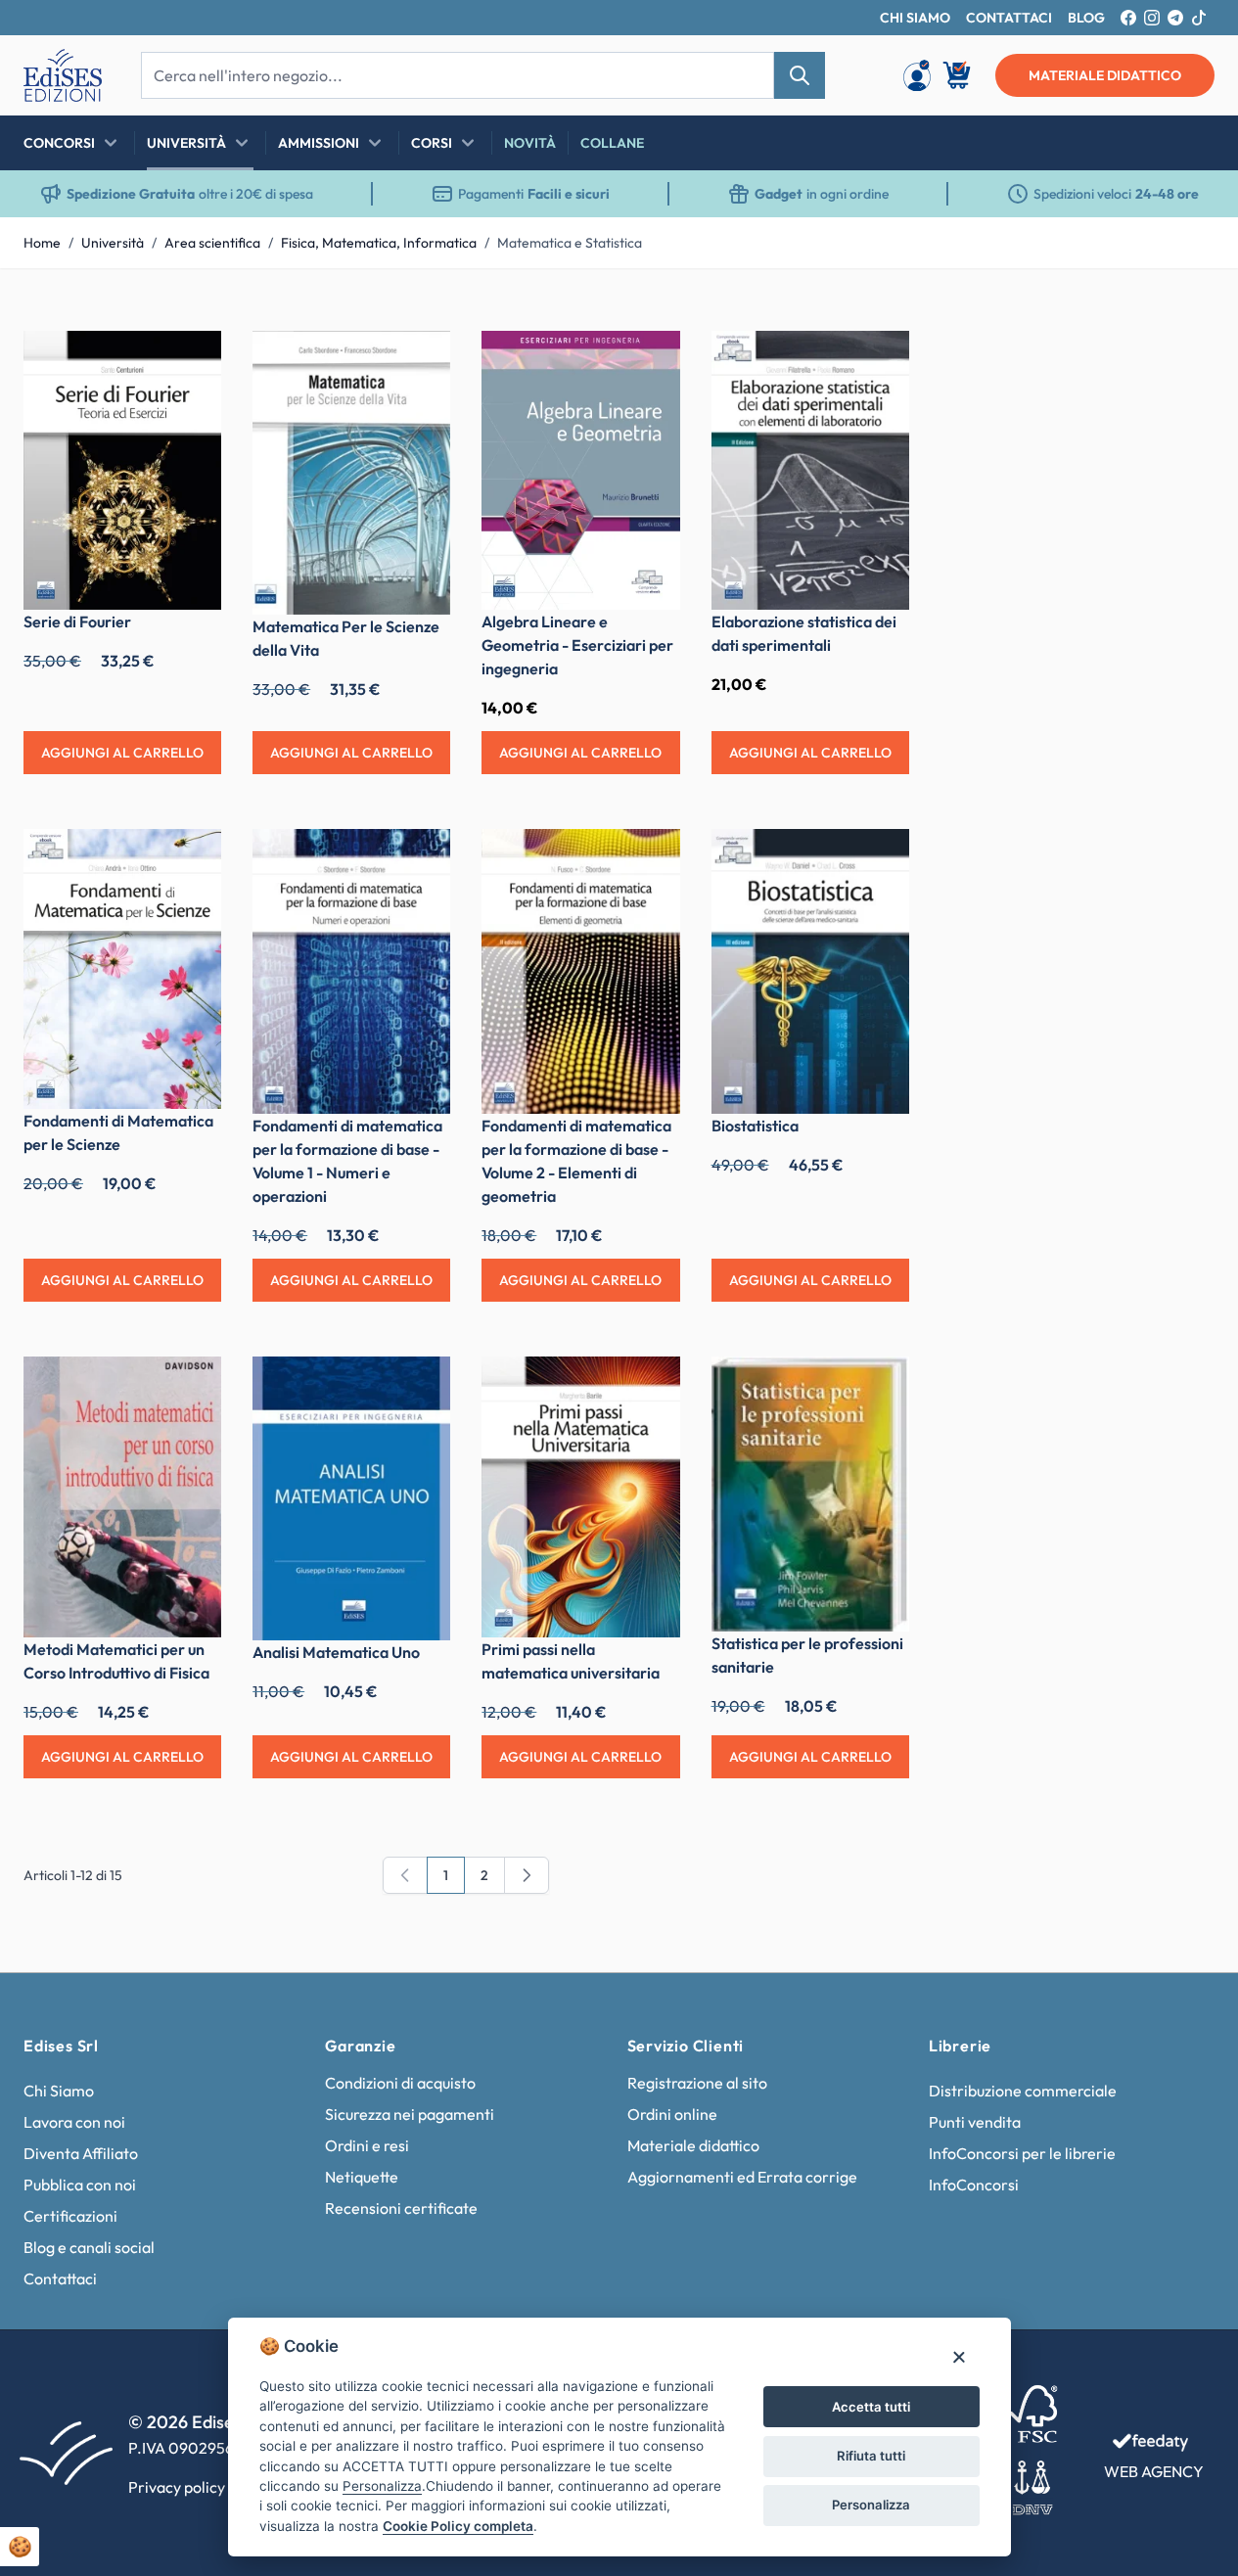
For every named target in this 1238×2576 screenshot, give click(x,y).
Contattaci (60, 2278)
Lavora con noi (74, 2122)
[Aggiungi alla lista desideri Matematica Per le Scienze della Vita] (421, 360)
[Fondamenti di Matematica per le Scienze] (122, 968)
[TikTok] (1199, 18)
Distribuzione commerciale (1023, 2091)
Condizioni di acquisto (400, 2083)
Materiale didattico (693, 2145)
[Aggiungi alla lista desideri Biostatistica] (880, 858)
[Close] (959, 2356)
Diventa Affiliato (81, 2153)
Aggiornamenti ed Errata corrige (742, 2177)
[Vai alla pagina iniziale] (63, 75)
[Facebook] (1128, 18)
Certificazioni (70, 2216)
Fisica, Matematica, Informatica (379, 243)
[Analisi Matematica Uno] (351, 1498)
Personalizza (871, 2505)
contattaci (1009, 18)
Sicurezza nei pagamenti (410, 2114)
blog (1086, 18)
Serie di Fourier (77, 621)
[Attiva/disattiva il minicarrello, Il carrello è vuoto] (958, 75)
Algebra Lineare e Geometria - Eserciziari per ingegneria (577, 645)
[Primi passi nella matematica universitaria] (580, 1497)
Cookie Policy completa (458, 2526)
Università (186, 143)
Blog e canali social (89, 2247)
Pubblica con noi (80, 2185)
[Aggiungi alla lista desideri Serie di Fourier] (192, 360)
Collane (612, 143)
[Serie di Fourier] (122, 470)
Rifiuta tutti (871, 2456)
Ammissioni (319, 143)
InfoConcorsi (974, 2185)
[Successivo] (527, 1875)
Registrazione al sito (697, 2083)
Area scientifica (212, 243)
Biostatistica (755, 1126)
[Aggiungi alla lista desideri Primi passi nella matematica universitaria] (651, 1386)
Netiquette (362, 2177)
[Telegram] (1175, 18)
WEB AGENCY (1154, 2471)
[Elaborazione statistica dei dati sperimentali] (810, 470)
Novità (530, 143)
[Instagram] (1152, 18)
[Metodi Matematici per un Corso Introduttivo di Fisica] (122, 1497)
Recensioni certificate (401, 2208)
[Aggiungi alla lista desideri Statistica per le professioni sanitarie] (880, 1386)
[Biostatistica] (810, 971)
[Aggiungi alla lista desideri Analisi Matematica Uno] (421, 1386)
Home (42, 243)
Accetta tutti (871, 2407)
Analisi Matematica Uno (336, 1652)
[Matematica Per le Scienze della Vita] (351, 473)
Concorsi (59, 143)
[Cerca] (800, 75)
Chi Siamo (59, 2091)
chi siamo (915, 18)
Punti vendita (975, 2122)
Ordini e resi (367, 2145)
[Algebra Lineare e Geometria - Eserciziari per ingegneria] (580, 470)
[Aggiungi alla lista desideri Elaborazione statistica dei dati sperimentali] (880, 360)
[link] (405, 1875)
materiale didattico (1105, 75)
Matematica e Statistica (570, 243)
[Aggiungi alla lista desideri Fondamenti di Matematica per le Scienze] (192, 858)
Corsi (432, 143)
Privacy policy (177, 2487)
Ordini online (672, 2114)
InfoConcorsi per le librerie (1022, 2153)
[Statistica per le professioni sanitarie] (810, 1494)
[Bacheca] (917, 75)
